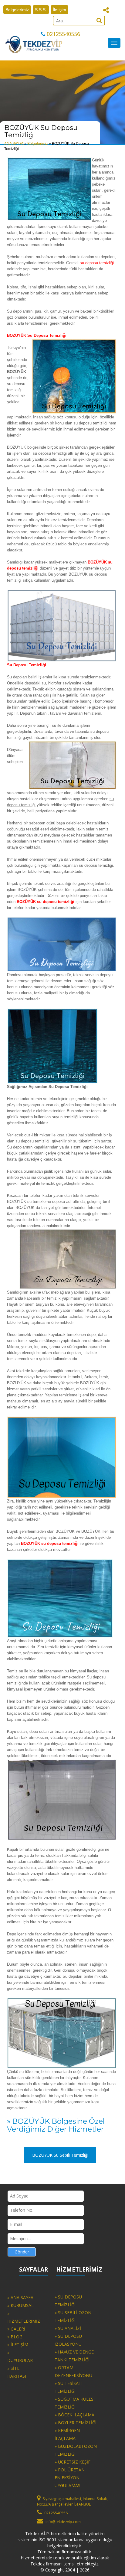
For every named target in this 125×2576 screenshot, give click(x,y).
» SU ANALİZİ (68, 2328)
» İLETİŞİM (18, 2345)
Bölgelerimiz (38, 144)
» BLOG (15, 2337)
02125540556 (63, 34)
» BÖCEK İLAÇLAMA (74, 2415)
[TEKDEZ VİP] (34, 44)
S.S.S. (41, 10)
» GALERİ (16, 2329)
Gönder (22, 2252)
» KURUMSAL (20, 2305)
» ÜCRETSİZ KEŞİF (73, 2462)
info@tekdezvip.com (63, 2522)
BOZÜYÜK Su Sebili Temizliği (60, 2155)
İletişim (59, 10)
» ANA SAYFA (20, 2297)
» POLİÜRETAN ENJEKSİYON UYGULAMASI (70, 2478)
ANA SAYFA (14, 144)
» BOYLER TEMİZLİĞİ (76, 2423)
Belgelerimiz (17, 10)
